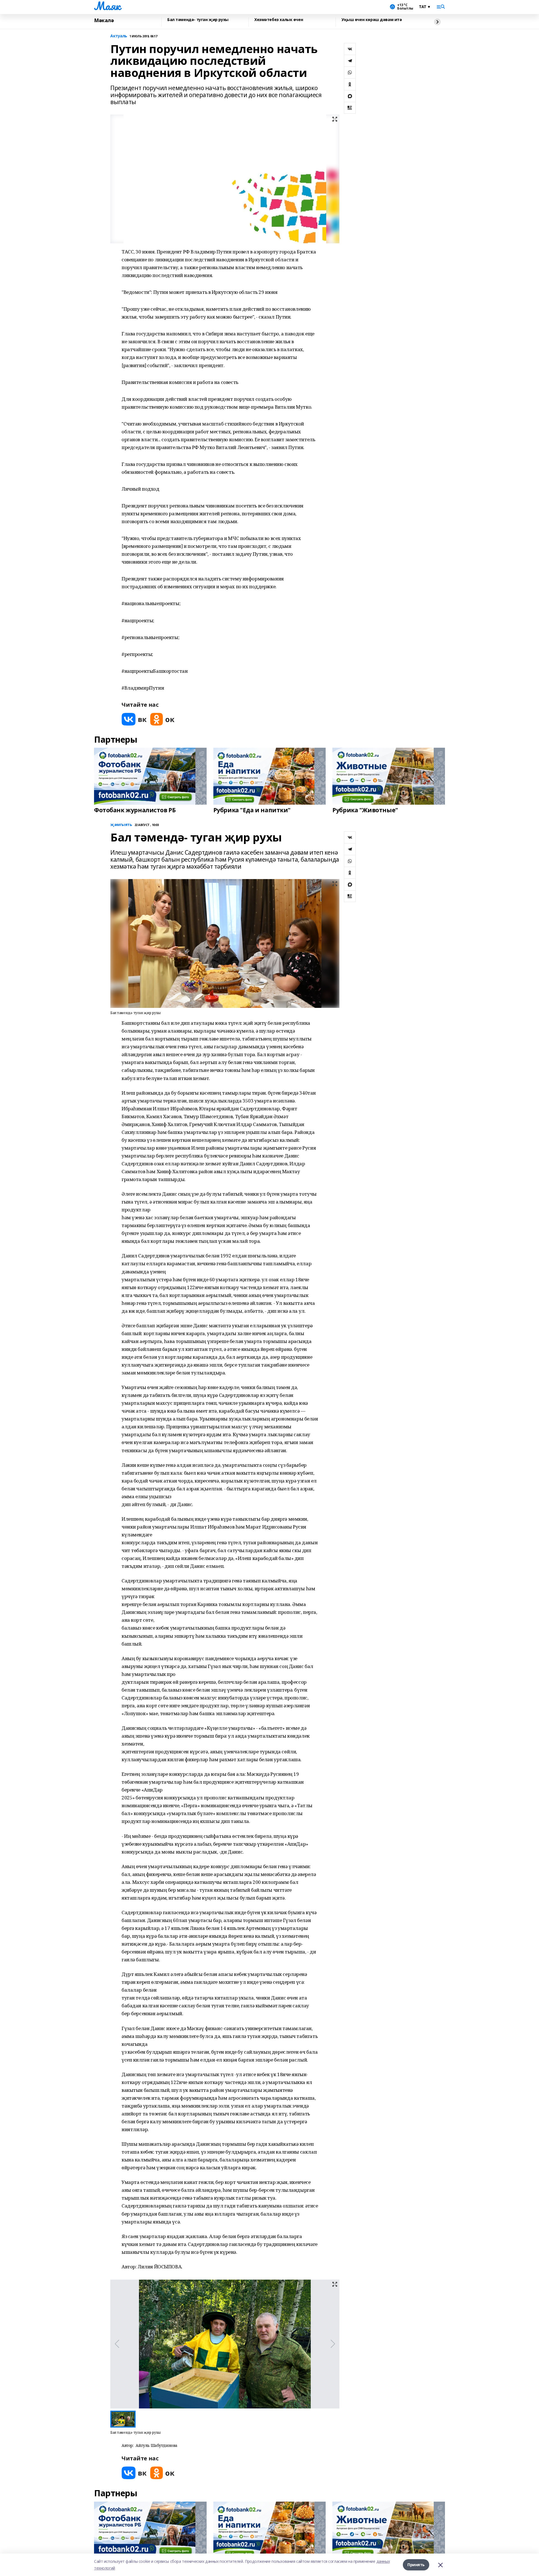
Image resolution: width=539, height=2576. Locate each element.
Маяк (107, 6)
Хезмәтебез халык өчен (279, 20)
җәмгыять (121, 825)
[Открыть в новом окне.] (134, 719)
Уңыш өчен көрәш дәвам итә (372, 20)
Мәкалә (104, 20)
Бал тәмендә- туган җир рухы (198, 20)
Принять (416, 2565)
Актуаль (119, 36)
